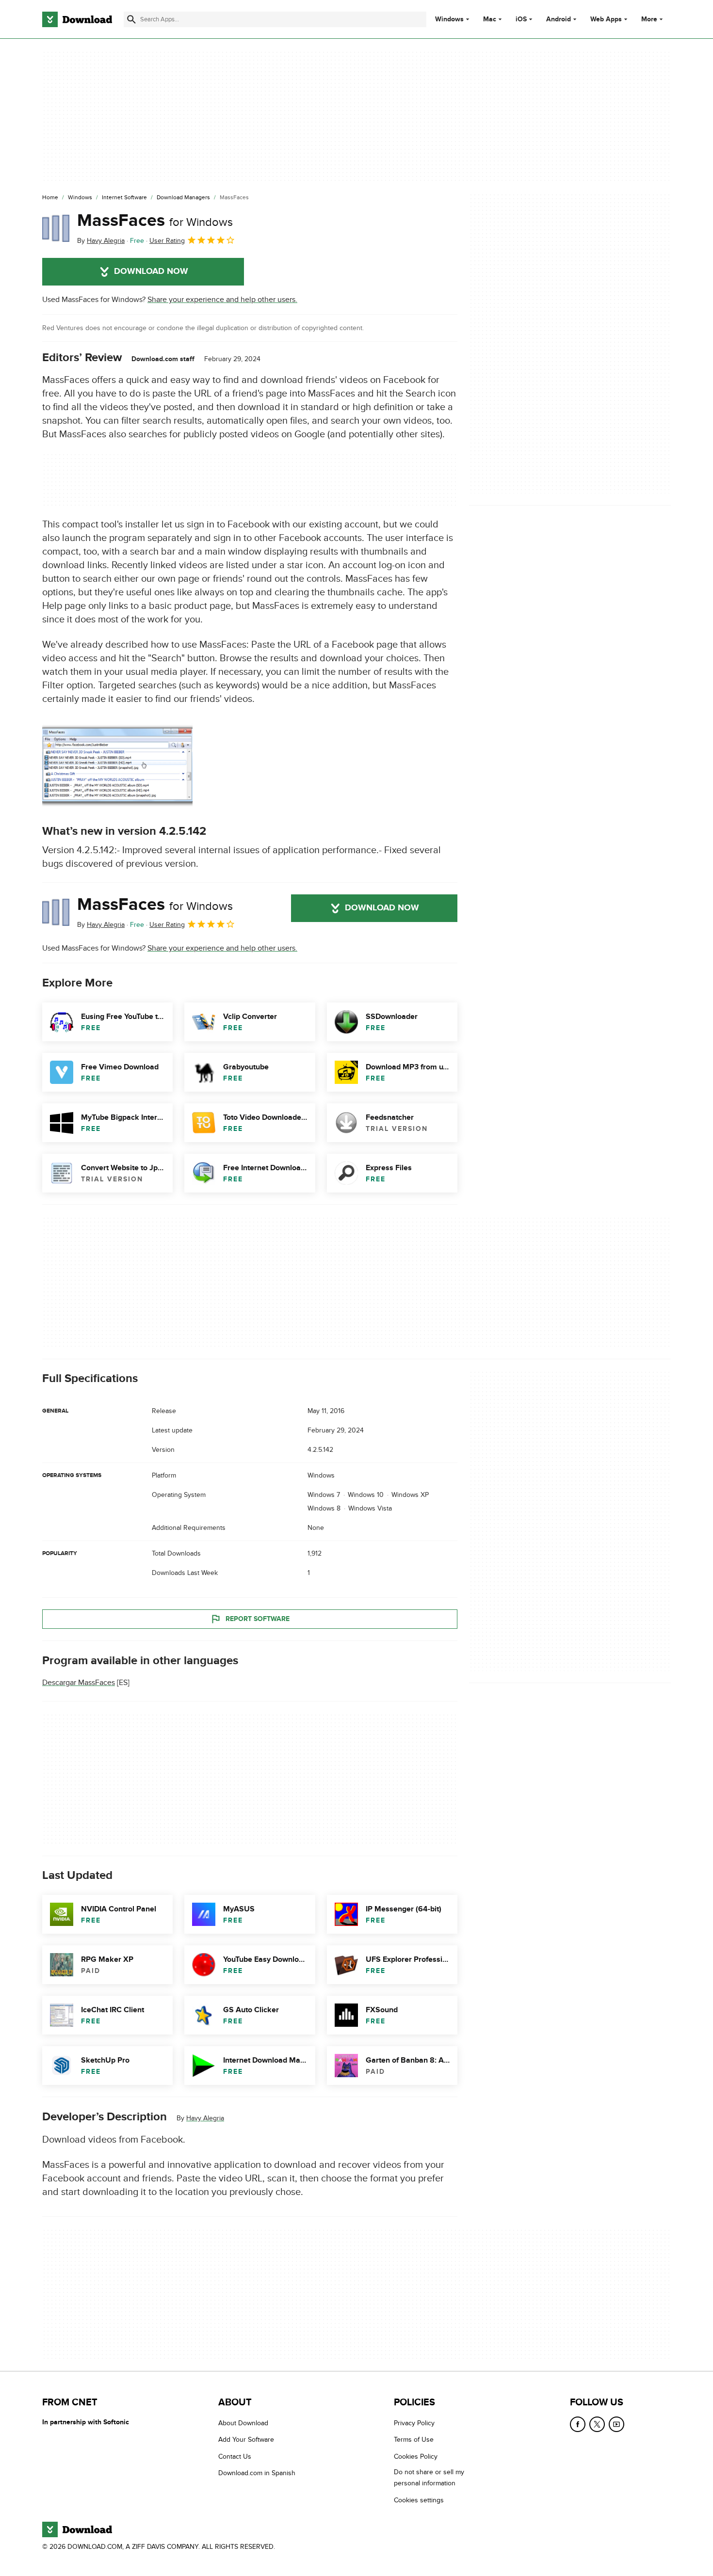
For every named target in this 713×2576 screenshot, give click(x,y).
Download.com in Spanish (257, 2473)
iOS (521, 19)
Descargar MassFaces (79, 1683)
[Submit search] (131, 19)
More (649, 19)
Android (559, 19)
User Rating (167, 241)
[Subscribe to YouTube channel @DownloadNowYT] (616, 2424)
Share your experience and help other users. (222, 300)
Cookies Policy (416, 2457)
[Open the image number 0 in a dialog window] (117, 765)
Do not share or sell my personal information (429, 2478)
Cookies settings (419, 2500)
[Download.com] (77, 19)
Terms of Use (414, 2440)
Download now (151, 271)
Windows (449, 19)
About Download (243, 2423)
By (101, 241)
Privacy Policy (414, 2423)
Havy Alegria (205, 2118)
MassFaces (155, 221)
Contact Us (235, 2457)
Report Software (258, 1619)
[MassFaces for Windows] (56, 228)
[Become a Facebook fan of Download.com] (578, 2424)
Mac (490, 19)
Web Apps (606, 19)
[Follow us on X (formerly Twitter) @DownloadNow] (597, 2424)
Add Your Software (246, 2440)
